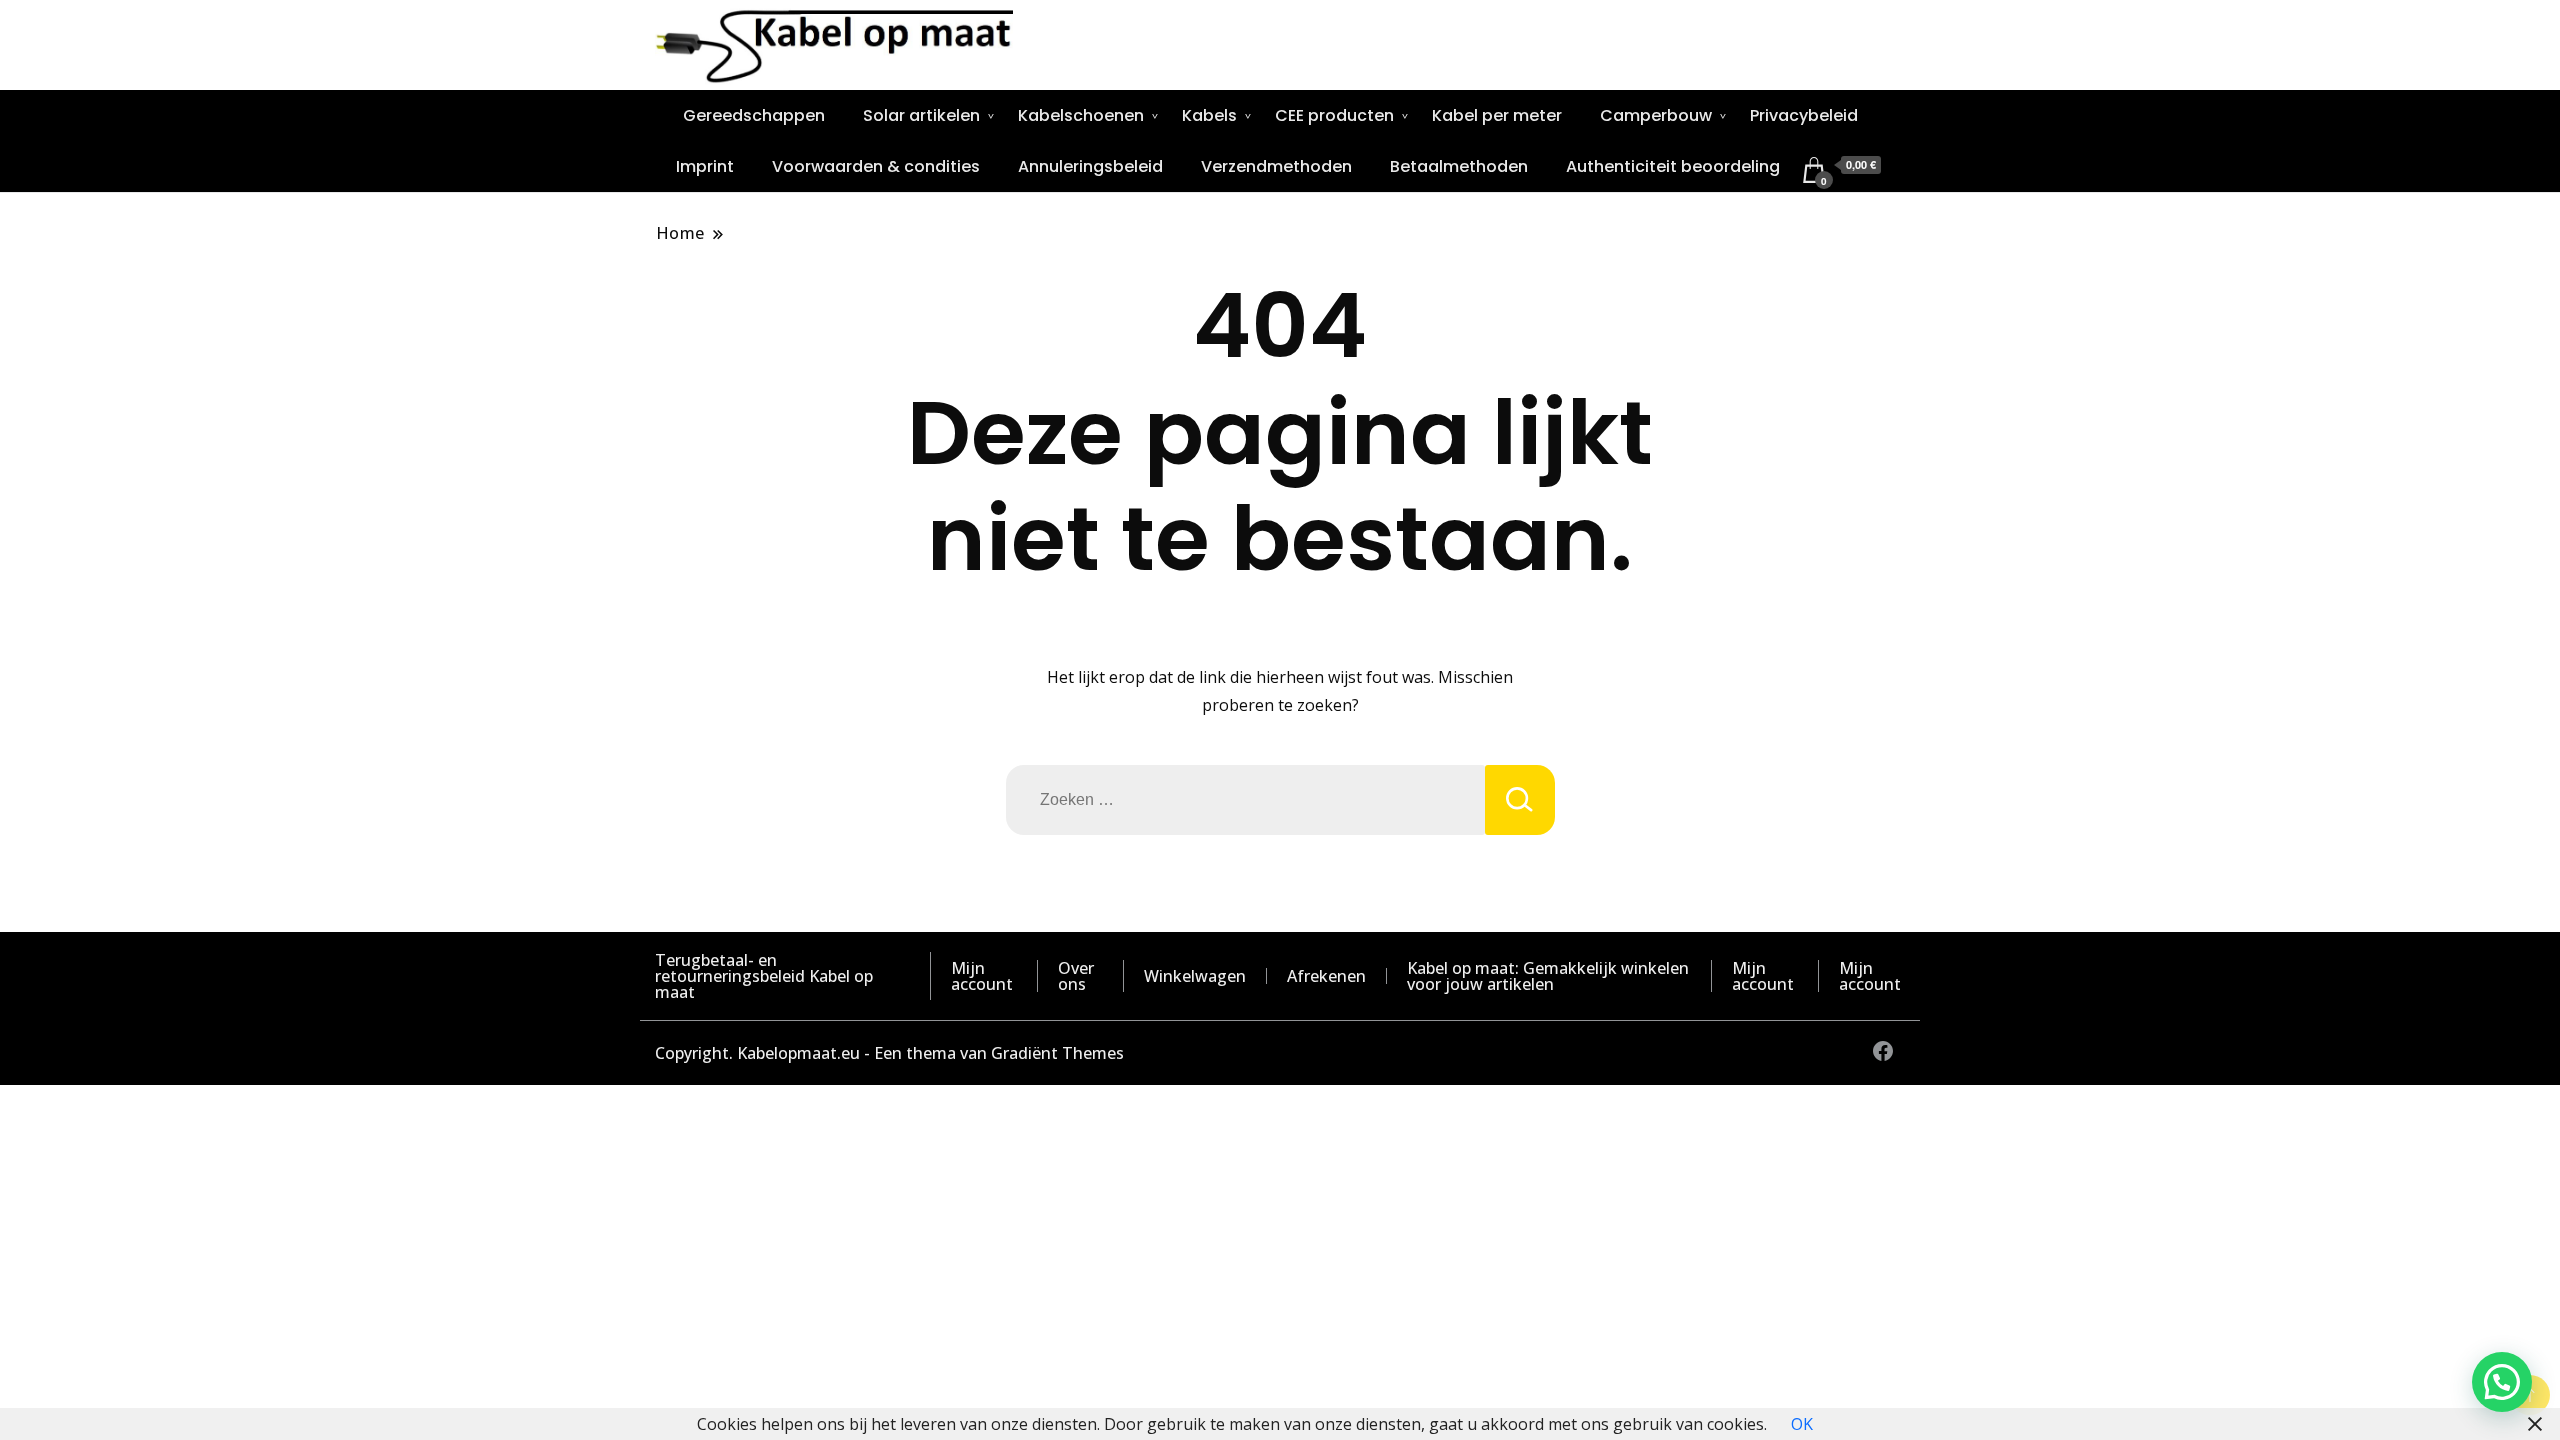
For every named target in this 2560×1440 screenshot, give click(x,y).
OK (1802, 1424)
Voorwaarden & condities (876, 166)
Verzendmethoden (1276, 166)
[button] (2502, 1382)
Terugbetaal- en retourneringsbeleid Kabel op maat (764, 976)
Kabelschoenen (1081, 115)
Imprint (705, 166)
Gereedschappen (754, 115)
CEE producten (1334, 115)
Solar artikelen (921, 115)
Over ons (1076, 976)
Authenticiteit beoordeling (1673, 166)
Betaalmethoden (1459, 166)
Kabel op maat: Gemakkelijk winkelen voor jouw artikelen (1548, 976)
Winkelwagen (1195, 976)
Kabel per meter (1497, 115)
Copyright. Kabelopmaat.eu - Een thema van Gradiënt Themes (889, 1053)
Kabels (1209, 115)
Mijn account (982, 976)
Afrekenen (1326, 976)
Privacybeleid (1804, 115)
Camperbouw (1656, 115)
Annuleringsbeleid (1090, 166)
